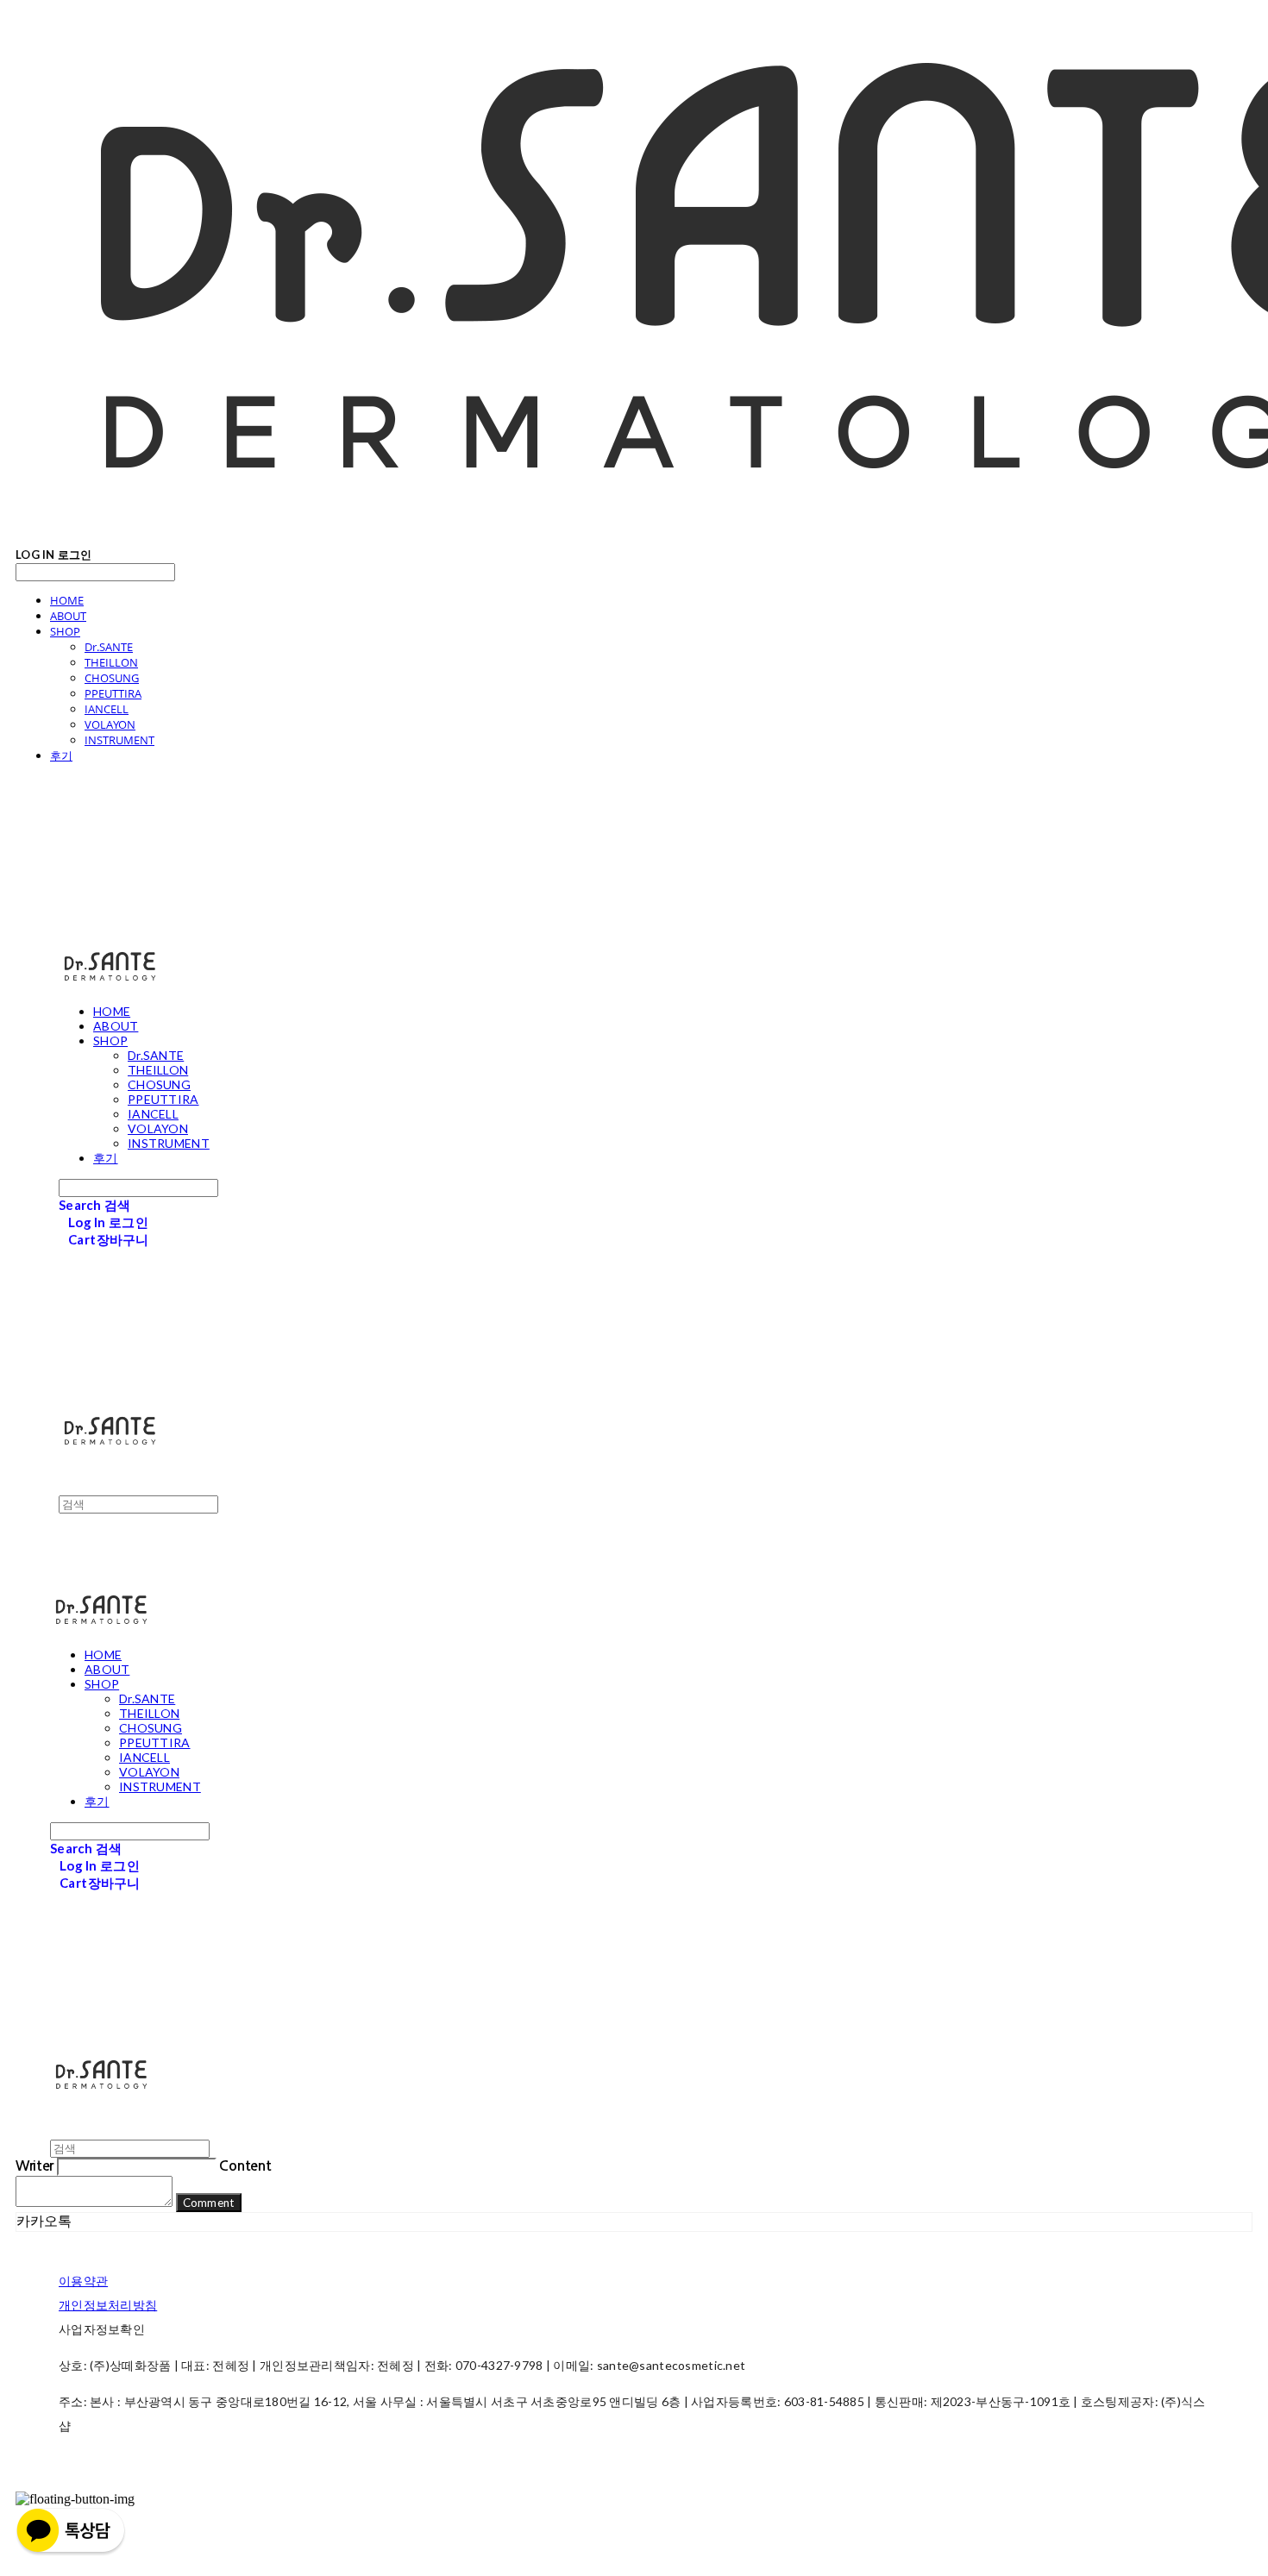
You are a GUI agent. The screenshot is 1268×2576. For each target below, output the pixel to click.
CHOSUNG (112, 678)
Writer (35, 2166)
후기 (61, 755)
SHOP (65, 631)
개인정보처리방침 (108, 2305)
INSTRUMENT (119, 740)
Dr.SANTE (109, 647)
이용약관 (83, 2281)
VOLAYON (110, 724)
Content (245, 2166)
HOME (67, 600)
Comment (209, 2203)
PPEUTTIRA (113, 693)
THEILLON (111, 662)
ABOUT (68, 616)
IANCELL (107, 709)
